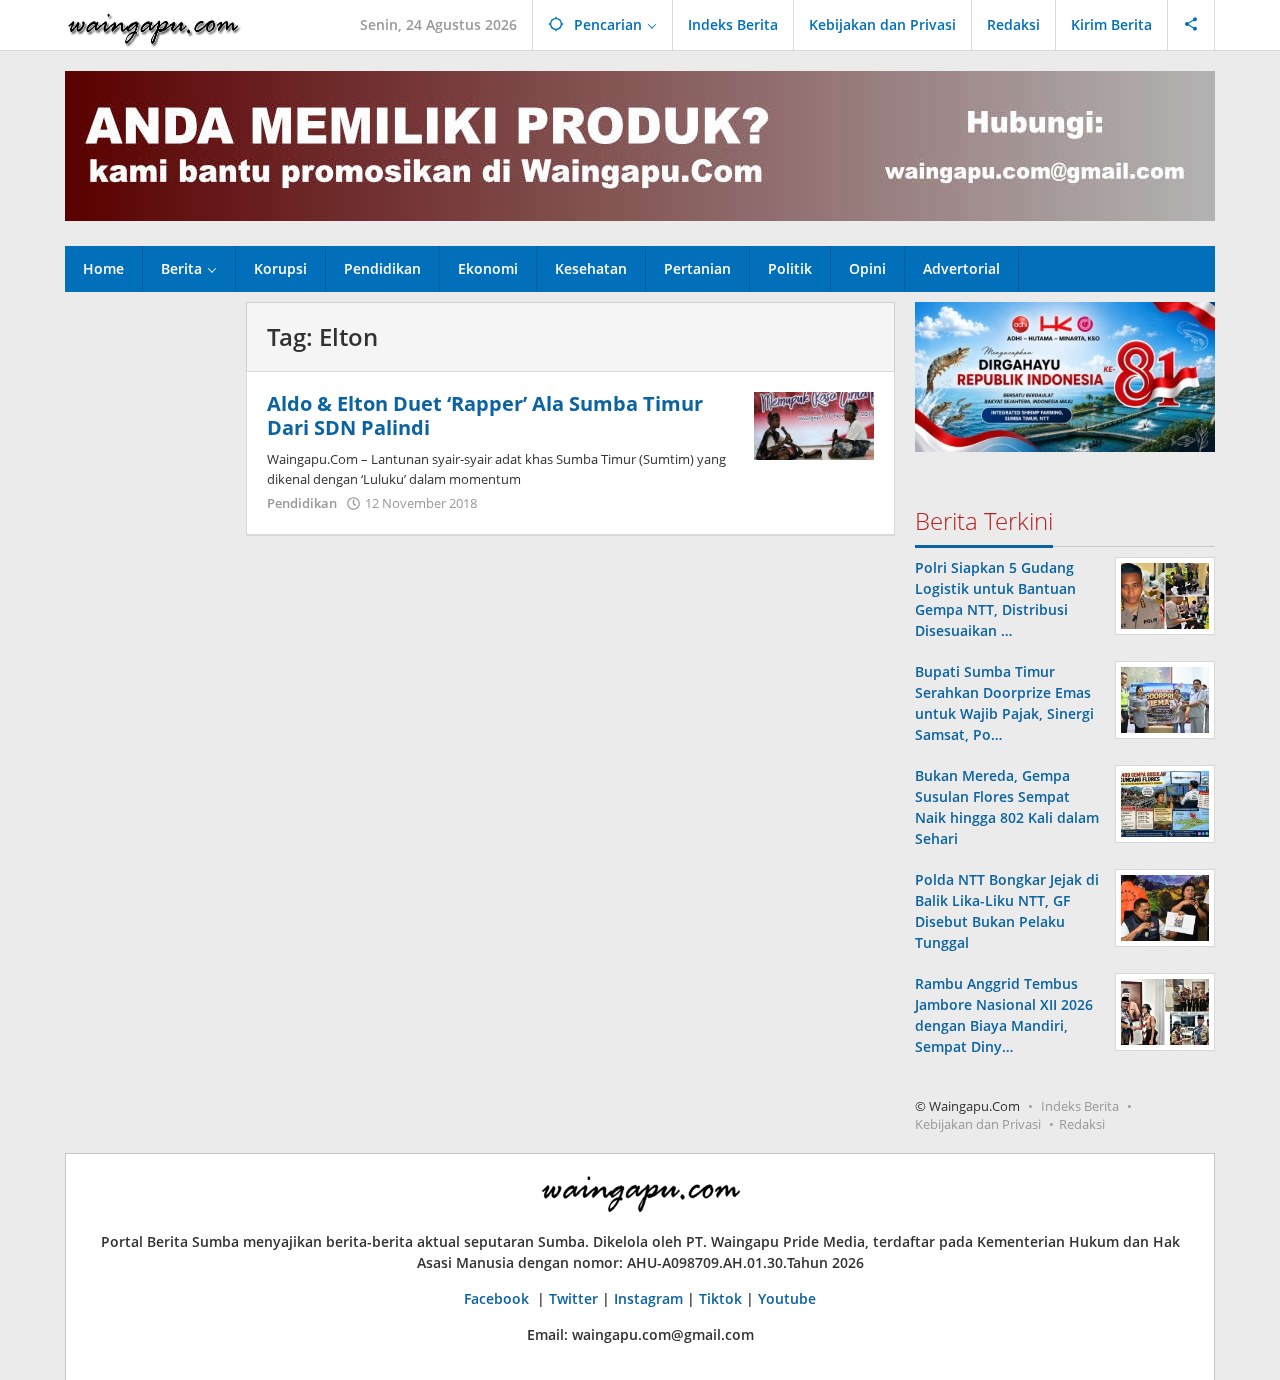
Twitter (573, 1298)
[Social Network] (1191, 25)
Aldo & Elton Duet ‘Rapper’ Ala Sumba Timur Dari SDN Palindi (485, 415)
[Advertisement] (145, 602)
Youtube (787, 1298)
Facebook (498, 1298)
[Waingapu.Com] (154, 24)
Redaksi (1082, 1124)
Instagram (648, 1298)
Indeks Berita (1080, 1106)
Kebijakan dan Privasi (978, 1124)
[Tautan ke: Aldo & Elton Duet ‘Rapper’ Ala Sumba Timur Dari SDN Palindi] (814, 424)
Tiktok (720, 1298)
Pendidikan (302, 503)
